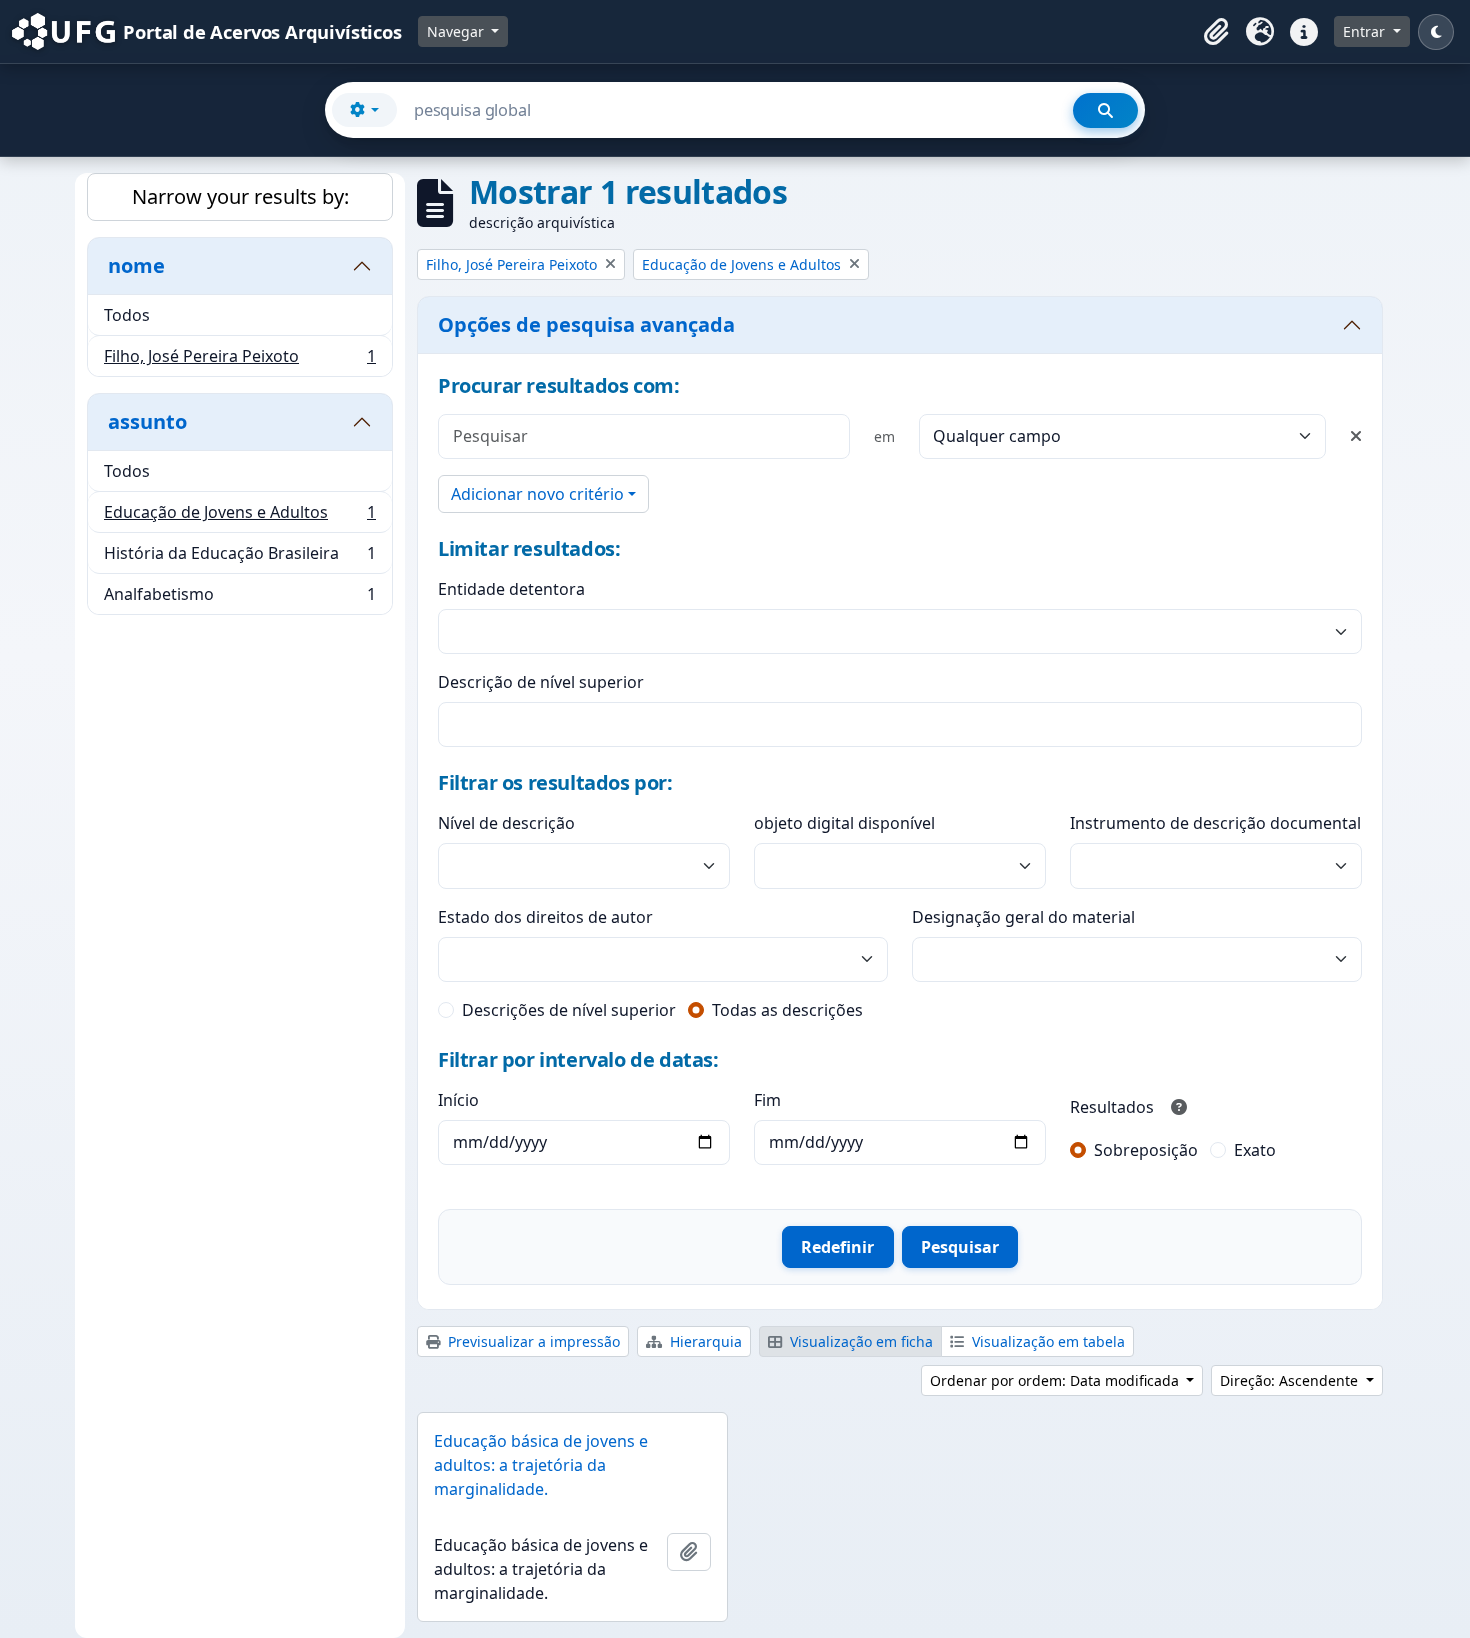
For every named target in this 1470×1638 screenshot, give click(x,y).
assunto (147, 421)
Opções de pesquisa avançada (586, 324)
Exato (1255, 1150)
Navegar (457, 31)
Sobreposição (1146, 1150)
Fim (767, 1100)
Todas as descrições (787, 1010)
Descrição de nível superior (541, 682)
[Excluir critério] (1356, 436)
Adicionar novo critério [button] (537, 494)
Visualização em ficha (859, 1341)
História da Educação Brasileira (239, 558)
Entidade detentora (511, 589)
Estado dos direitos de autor (545, 917)
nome (136, 265)
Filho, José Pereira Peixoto (239, 360)
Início (458, 1100)
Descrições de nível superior (569, 1010)
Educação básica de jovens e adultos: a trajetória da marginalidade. (541, 1465)
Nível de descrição (506, 823)
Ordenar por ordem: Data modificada (1056, 1380)
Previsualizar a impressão (532, 1341)
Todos (127, 315)
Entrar (1366, 31)
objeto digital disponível (844, 823)
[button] (1216, 32)
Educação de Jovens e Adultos (239, 517)
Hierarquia (704, 1341)
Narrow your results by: (240, 196)
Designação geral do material (1023, 917)
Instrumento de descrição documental (1215, 823)
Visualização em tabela (1046, 1341)
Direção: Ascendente (1291, 1380)
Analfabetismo (239, 598)
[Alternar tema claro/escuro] (1436, 32)
